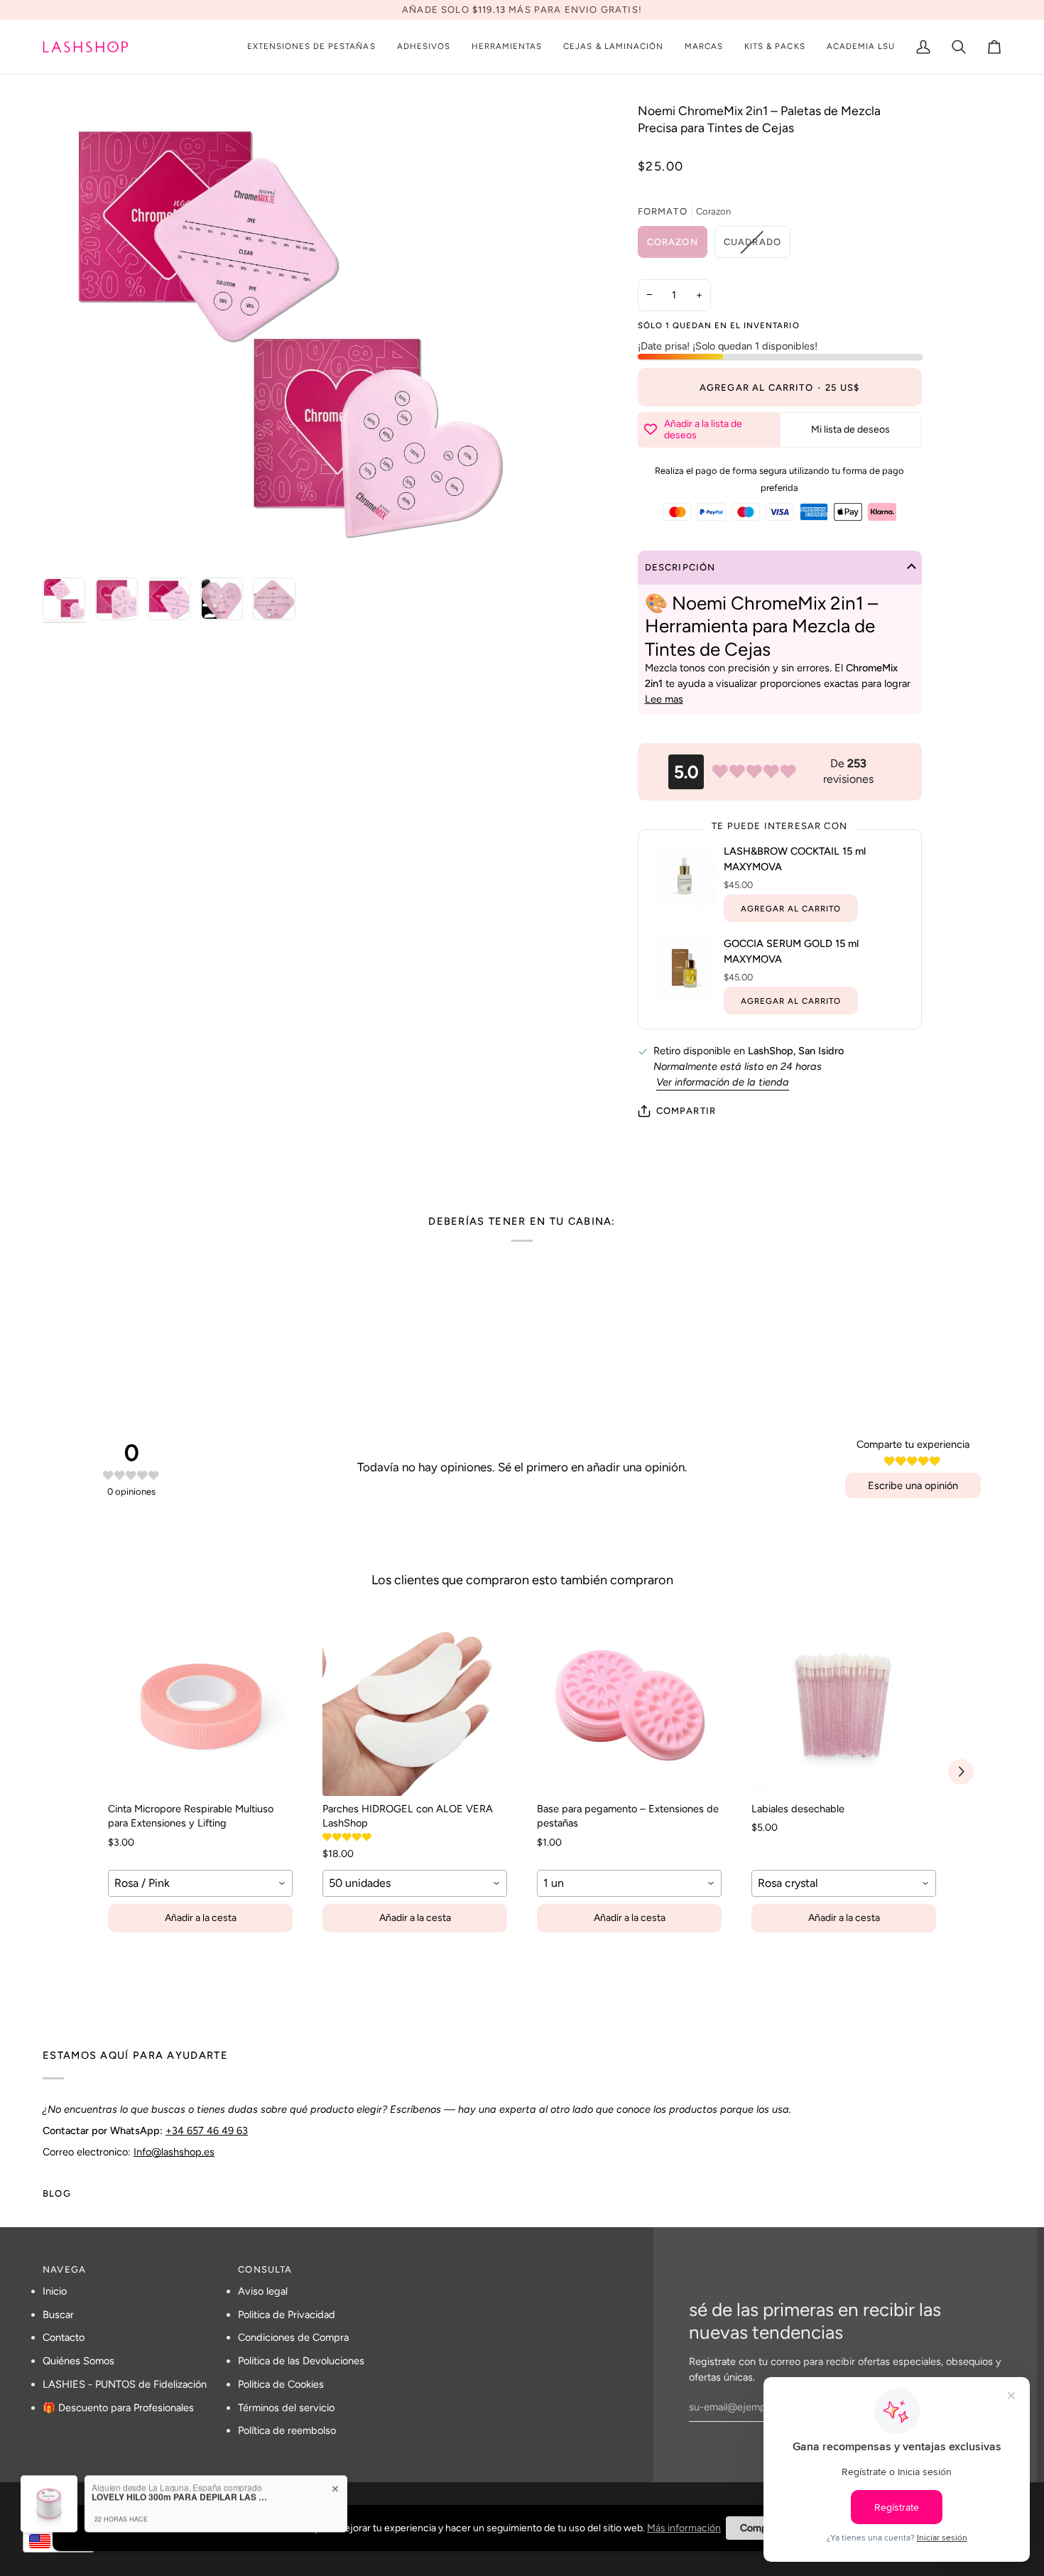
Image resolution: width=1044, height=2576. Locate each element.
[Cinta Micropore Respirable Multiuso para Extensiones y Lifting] (200, 1704)
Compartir (686, 1111)
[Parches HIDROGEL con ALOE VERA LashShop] (415, 1704)
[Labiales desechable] (844, 1704)
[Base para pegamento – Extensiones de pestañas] (629, 1704)
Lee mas (664, 699)
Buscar (58, 2315)
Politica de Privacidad (287, 2315)
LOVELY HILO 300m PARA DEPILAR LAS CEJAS (180, 2479)
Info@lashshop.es (174, 2152)
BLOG (57, 2193)
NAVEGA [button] (64, 2269)
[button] (311, 47)
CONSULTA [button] (265, 2269)
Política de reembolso (287, 2430)
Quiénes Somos (78, 2361)
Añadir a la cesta (201, 1918)
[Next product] (961, 1772)
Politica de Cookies (281, 2384)
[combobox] (200, 1883)
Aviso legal (263, 2291)
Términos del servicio (286, 2408)
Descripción (680, 567)
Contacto (64, 2337)
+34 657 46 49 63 (207, 2131)
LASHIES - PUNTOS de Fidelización (125, 2384)
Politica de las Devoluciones (301, 2361)
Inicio (55, 2291)
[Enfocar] (69, 544)
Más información (684, 2528)
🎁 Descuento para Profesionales (118, 2408)
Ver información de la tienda (723, 1082)
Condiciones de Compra (293, 2337)
